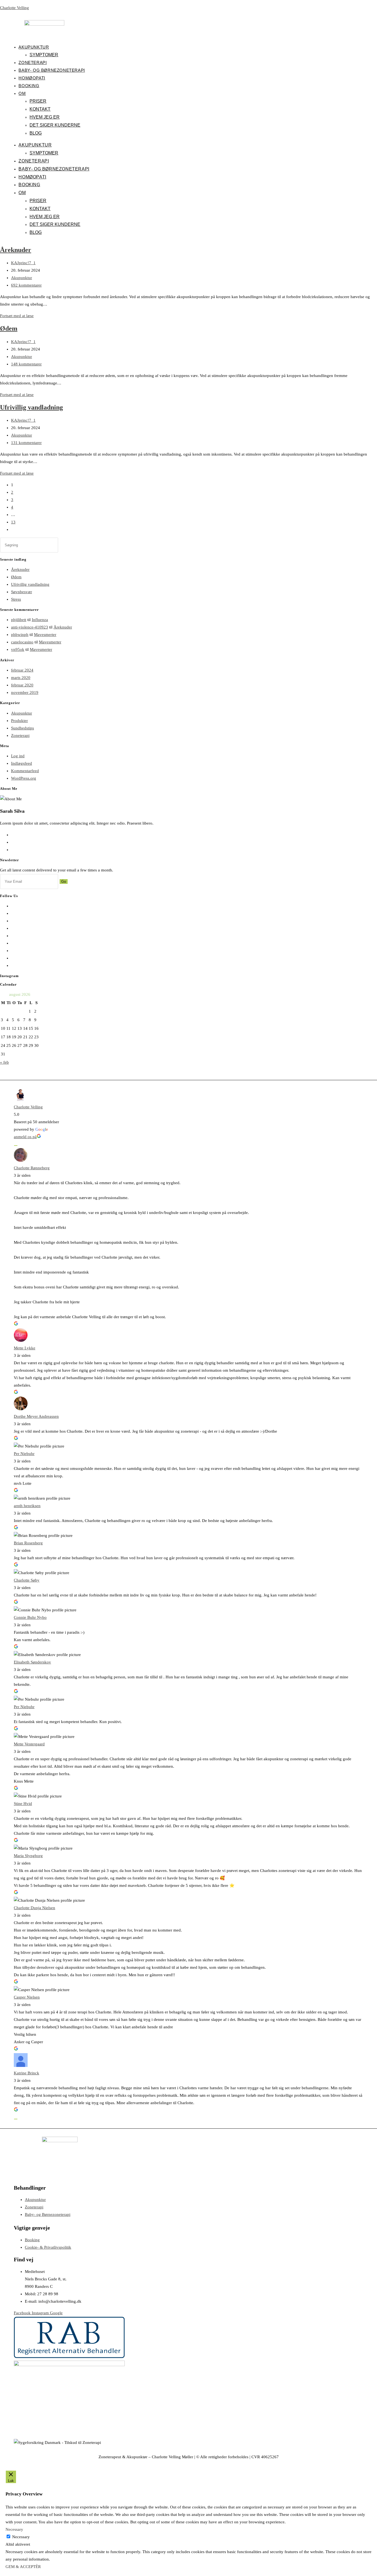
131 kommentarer (26, 443)
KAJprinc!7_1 (23, 263)
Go (64, 882)
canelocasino (22, 642)
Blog (36, 133)
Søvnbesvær (22, 592)
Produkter (19, 721)
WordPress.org (24, 778)
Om (22, 93)
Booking (29, 86)
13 (13, 522)
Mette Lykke (25, 1348)
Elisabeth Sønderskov (32, 1662)
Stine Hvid (23, 1804)
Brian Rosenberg (28, 1543)
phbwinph (20, 635)
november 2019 (25, 692)
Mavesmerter (45, 635)
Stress (16, 599)
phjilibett (19, 620)
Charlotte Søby (27, 1580)
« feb (4, 1062)
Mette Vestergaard (29, 1744)
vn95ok (18, 649)
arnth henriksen (27, 1506)
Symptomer (44, 55)
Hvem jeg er (45, 117)
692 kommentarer (26, 285)
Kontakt (40, 109)
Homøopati (32, 78)
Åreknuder (16, 250)
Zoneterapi (33, 62)
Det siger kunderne (55, 125)
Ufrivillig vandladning (31, 407)
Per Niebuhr (24, 1454)
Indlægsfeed (22, 763)
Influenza (40, 620)
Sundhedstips (22, 728)
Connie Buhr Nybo (30, 1617)
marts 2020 (21, 678)
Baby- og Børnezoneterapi (52, 70)
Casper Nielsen (27, 1997)
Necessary (21, 2537)
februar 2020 (22, 685)
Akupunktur (34, 47)
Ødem (9, 328)
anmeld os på (25, 1137)
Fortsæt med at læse (17, 316)
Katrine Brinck (26, 2073)
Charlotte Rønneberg (32, 1168)
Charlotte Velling (14, 8)
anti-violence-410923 (30, 627)
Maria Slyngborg (28, 1856)
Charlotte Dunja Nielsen (34, 1908)
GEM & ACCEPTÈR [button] (23, 2567)
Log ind (18, 756)
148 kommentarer (26, 364)
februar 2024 (22, 670)
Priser (38, 101)
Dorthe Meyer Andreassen (36, 1416)
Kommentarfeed (25, 771)
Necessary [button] (14, 2529)
